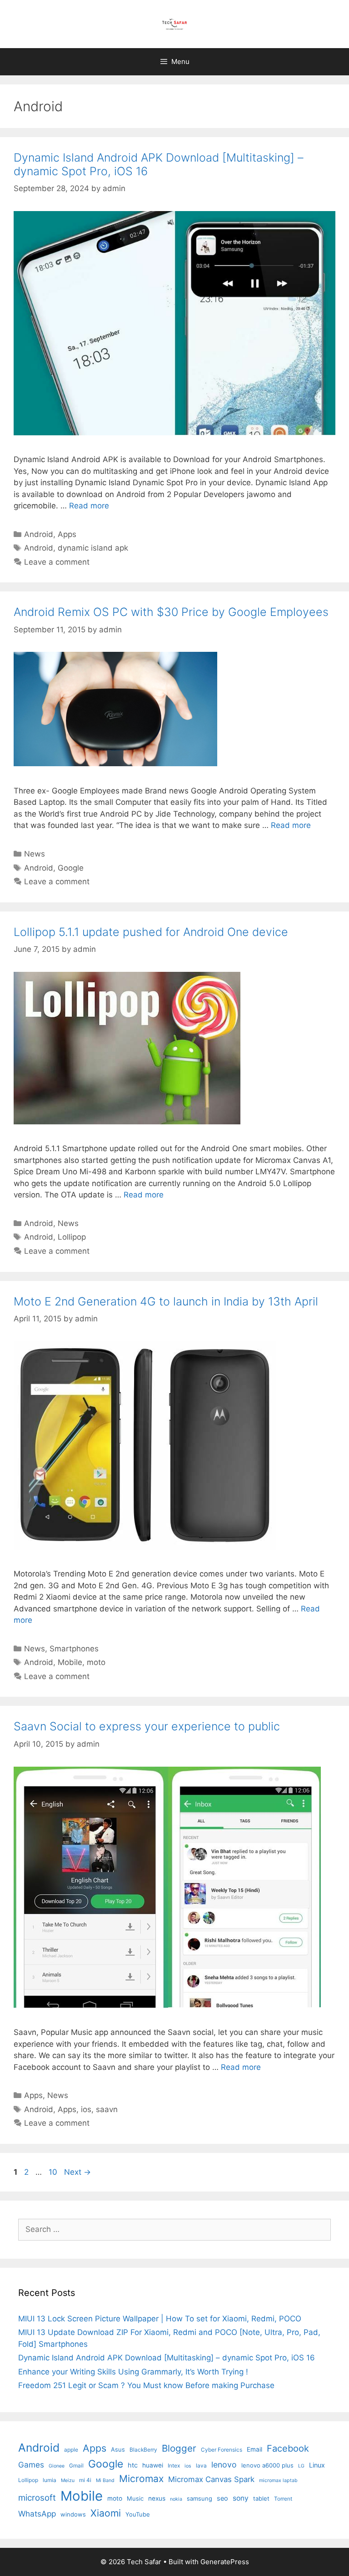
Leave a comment (57, 562)
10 (54, 2172)
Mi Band (105, 2480)
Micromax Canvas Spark (211, 2479)
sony (241, 2498)
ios (86, 2109)
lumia (50, 2480)
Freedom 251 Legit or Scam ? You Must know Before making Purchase (146, 2385)
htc (133, 2465)
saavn (107, 2109)
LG (301, 2466)
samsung (199, 2498)
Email (254, 2449)
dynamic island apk (93, 548)
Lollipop (72, 1237)
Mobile (70, 1662)
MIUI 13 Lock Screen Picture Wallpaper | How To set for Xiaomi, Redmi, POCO (160, 2319)
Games (31, 2465)
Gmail (76, 2465)
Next (77, 2172)
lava (201, 2465)
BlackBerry (143, 2450)
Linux (317, 2465)
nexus (157, 2498)
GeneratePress (225, 2562)
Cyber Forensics (222, 2450)
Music (135, 2498)
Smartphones (74, 1649)
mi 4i (85, 2480)
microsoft (37, 2498)
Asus (118, 2449)
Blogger (179, 2448)
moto (96, 1662)
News (35, 854)
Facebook (288, 2448)
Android (39, 534)
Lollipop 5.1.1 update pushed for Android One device (151, 932)
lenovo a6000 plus (267, 2465)
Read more (89, 506)
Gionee (57, 2466)
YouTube (138, 2514)
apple (71, 2450)
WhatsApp (37, 2514)
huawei (153, 2465)
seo (222, 2498)
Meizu (68, 2480)
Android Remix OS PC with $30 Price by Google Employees (171, 612)
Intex (174, 2465)
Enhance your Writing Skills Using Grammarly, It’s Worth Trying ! (133, 2372)
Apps (67, 534)
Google (71, 868)
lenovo (224, 2465)
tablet (261, 2498)
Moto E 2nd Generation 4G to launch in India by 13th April (166, 1301)
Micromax (141, 2478)
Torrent (283, 2499)
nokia (176, 2499)
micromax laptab (278, 2480)
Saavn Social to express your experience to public (147, 1726)
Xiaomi (106, 2513)
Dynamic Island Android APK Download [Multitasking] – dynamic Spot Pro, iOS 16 (167, 2358)
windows (73, 2514)
